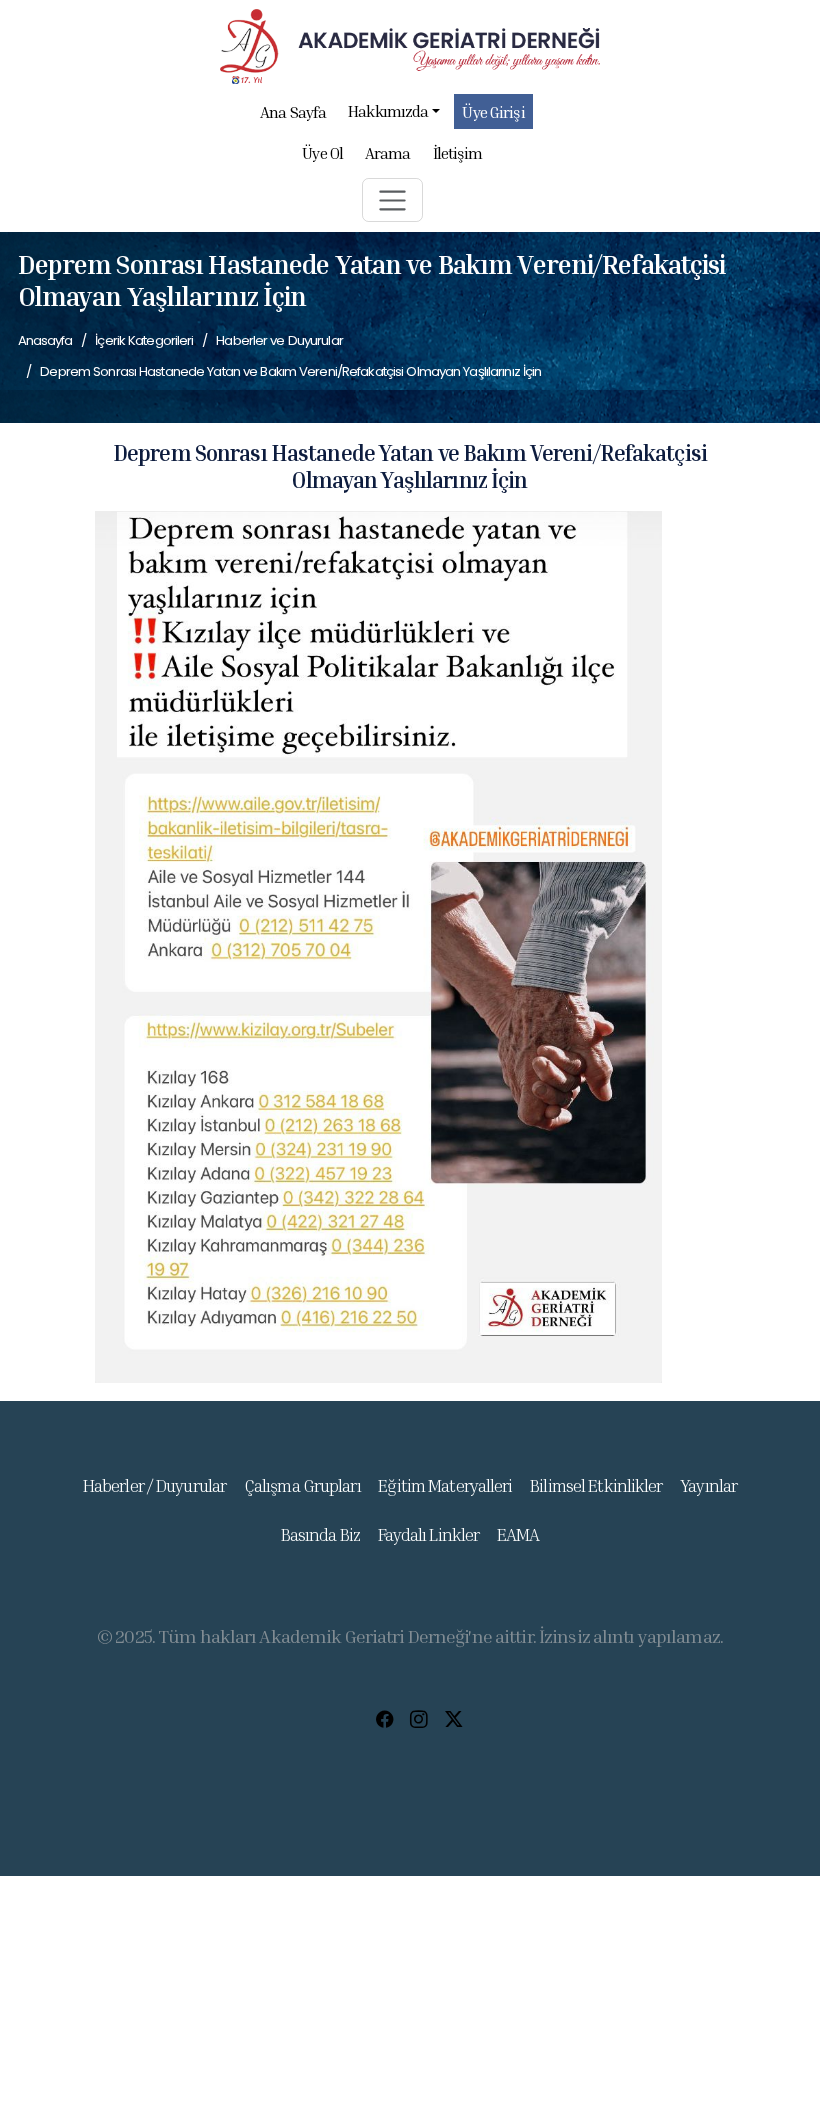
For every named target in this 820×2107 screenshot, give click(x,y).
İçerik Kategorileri (144, 340)
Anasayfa (45, 340)
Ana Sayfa (293, 112)
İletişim (458, 153)
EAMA (518, 1534)
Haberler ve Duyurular (279, 340)
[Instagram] (418, 1719)
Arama (388, 153)
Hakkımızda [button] (388, 111)
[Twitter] (453, 1719)
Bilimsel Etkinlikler (596, 1485)
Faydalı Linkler (429, 1534)
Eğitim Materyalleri (445, 1485)
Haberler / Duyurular (154, 1485)
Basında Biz (320, 1534)
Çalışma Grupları (302, 1485)
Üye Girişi (493, 112)
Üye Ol (322, 153)
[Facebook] (384, 1719)
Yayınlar (708, 1485)
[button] (392, 200)
